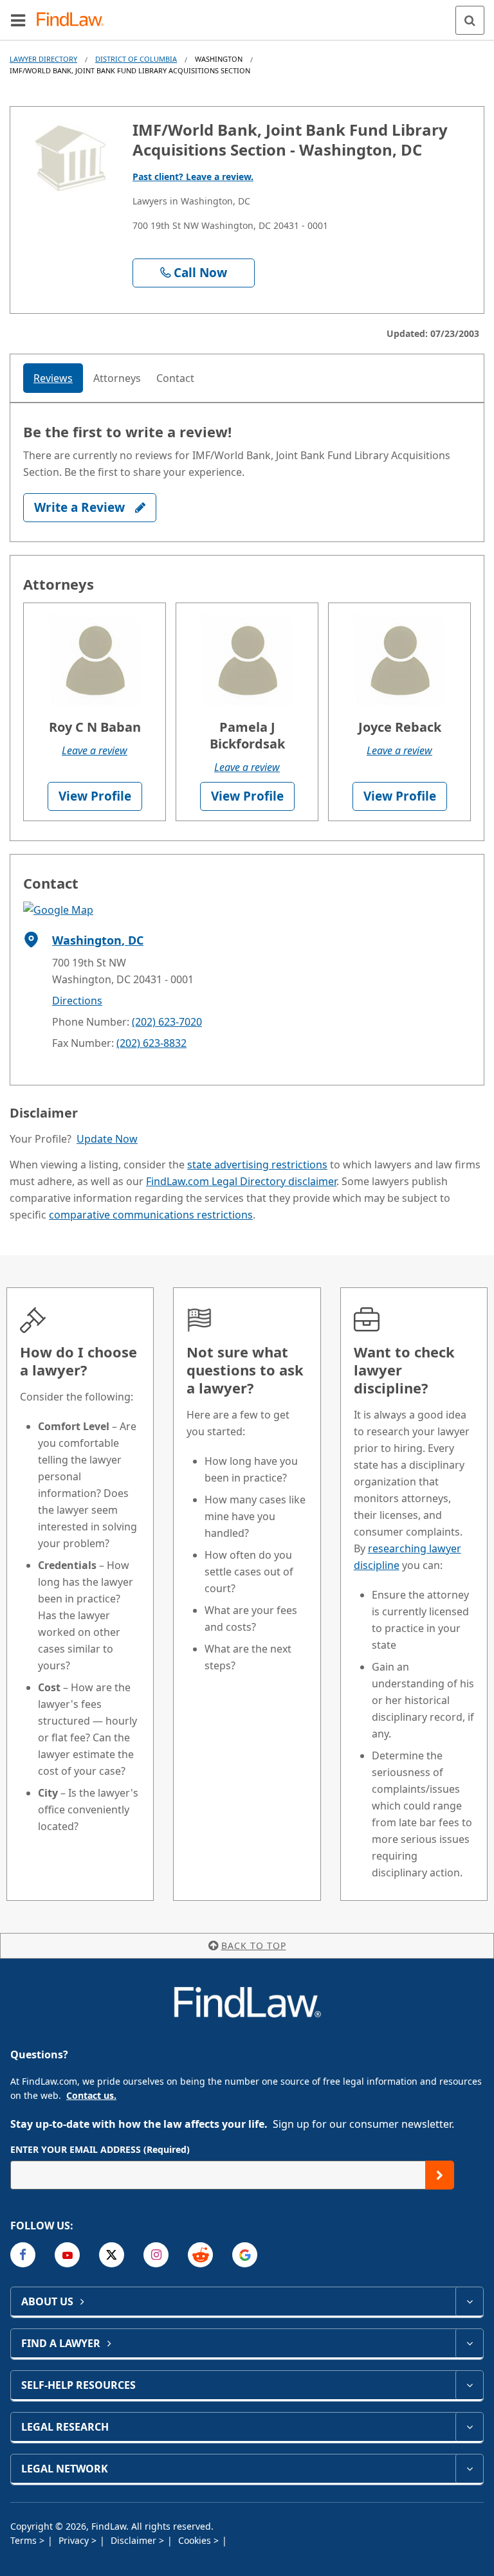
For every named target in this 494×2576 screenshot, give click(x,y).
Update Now (107, 1139)
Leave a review (95, 750)
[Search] (470, 20)
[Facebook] (23, 2255)
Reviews (53, 378)
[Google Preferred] (245, 2255)
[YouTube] (67, 2255)
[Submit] (440, 2175)
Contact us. (91, 2095)
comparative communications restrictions (151, 1215)
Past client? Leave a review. (193, 177)
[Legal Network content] (469, 2469)
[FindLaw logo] (74, 20)
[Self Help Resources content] (469, 2385)
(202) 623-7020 (167, 1022)
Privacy (75, 2540)
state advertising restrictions (257, 1165)
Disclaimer (135, 2540)
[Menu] (18, 20)
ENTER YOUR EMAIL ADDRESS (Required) (100, 2149)
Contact (175, 378)
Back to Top (254, 1946)
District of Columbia (136, 59)
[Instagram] (156, 2255)
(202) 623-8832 (151, 1043)
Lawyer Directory (43, 59)
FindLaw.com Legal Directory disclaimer (241, 1181)
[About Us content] (469, 2301)
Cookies (196, 2540)
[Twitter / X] (112, 2255)
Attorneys (117, 378)
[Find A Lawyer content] (469, 2343)
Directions (77, 1001)
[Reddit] (200, 2255)
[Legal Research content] (469, 2427)
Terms (25, 2540)
